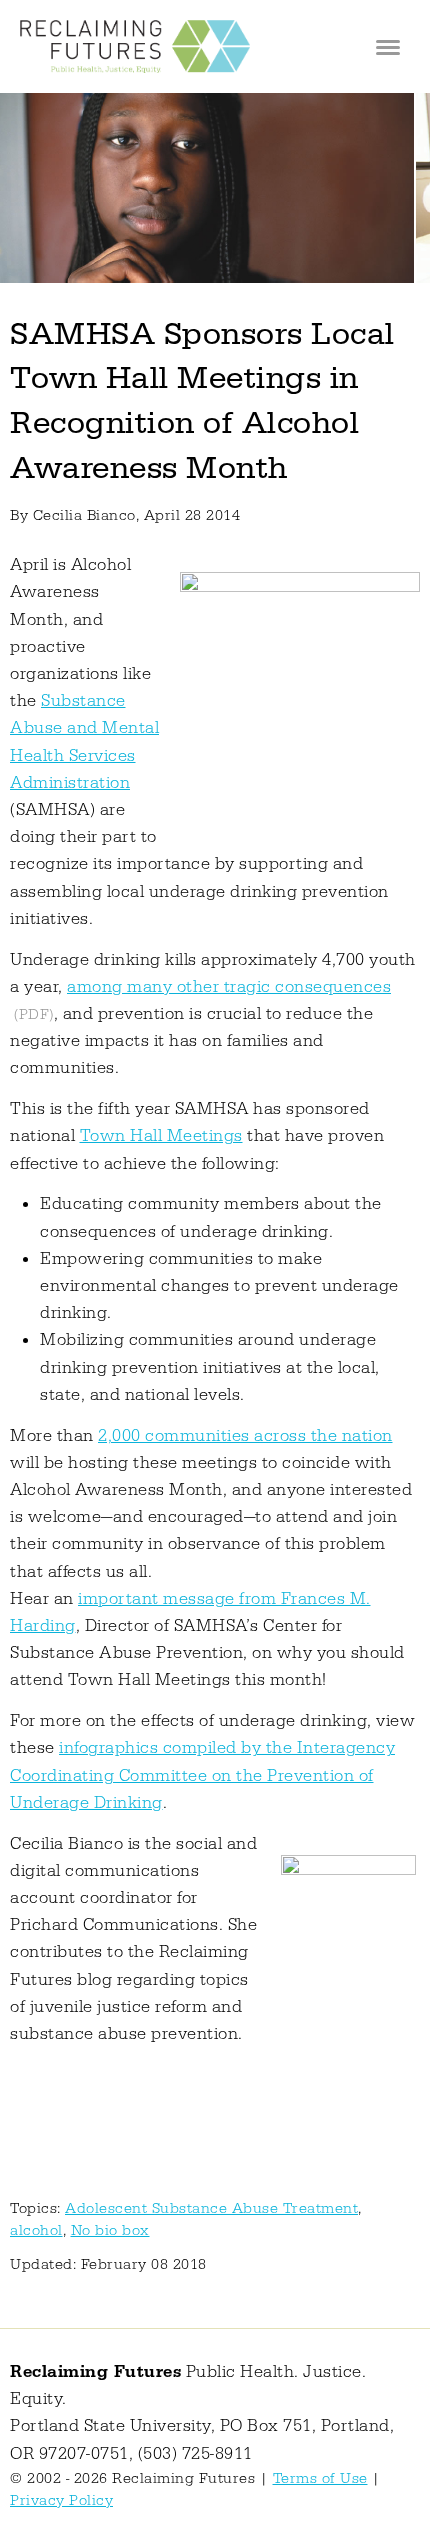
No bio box (110, 2230)
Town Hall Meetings (161, 1136)
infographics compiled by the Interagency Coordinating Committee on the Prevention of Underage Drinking (202, 1775)
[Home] (135, 46)
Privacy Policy (61, 2500)
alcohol (36, 2230)
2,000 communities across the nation (245, 1436)
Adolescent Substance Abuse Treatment (211, 2208)
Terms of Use (320, 2478)
